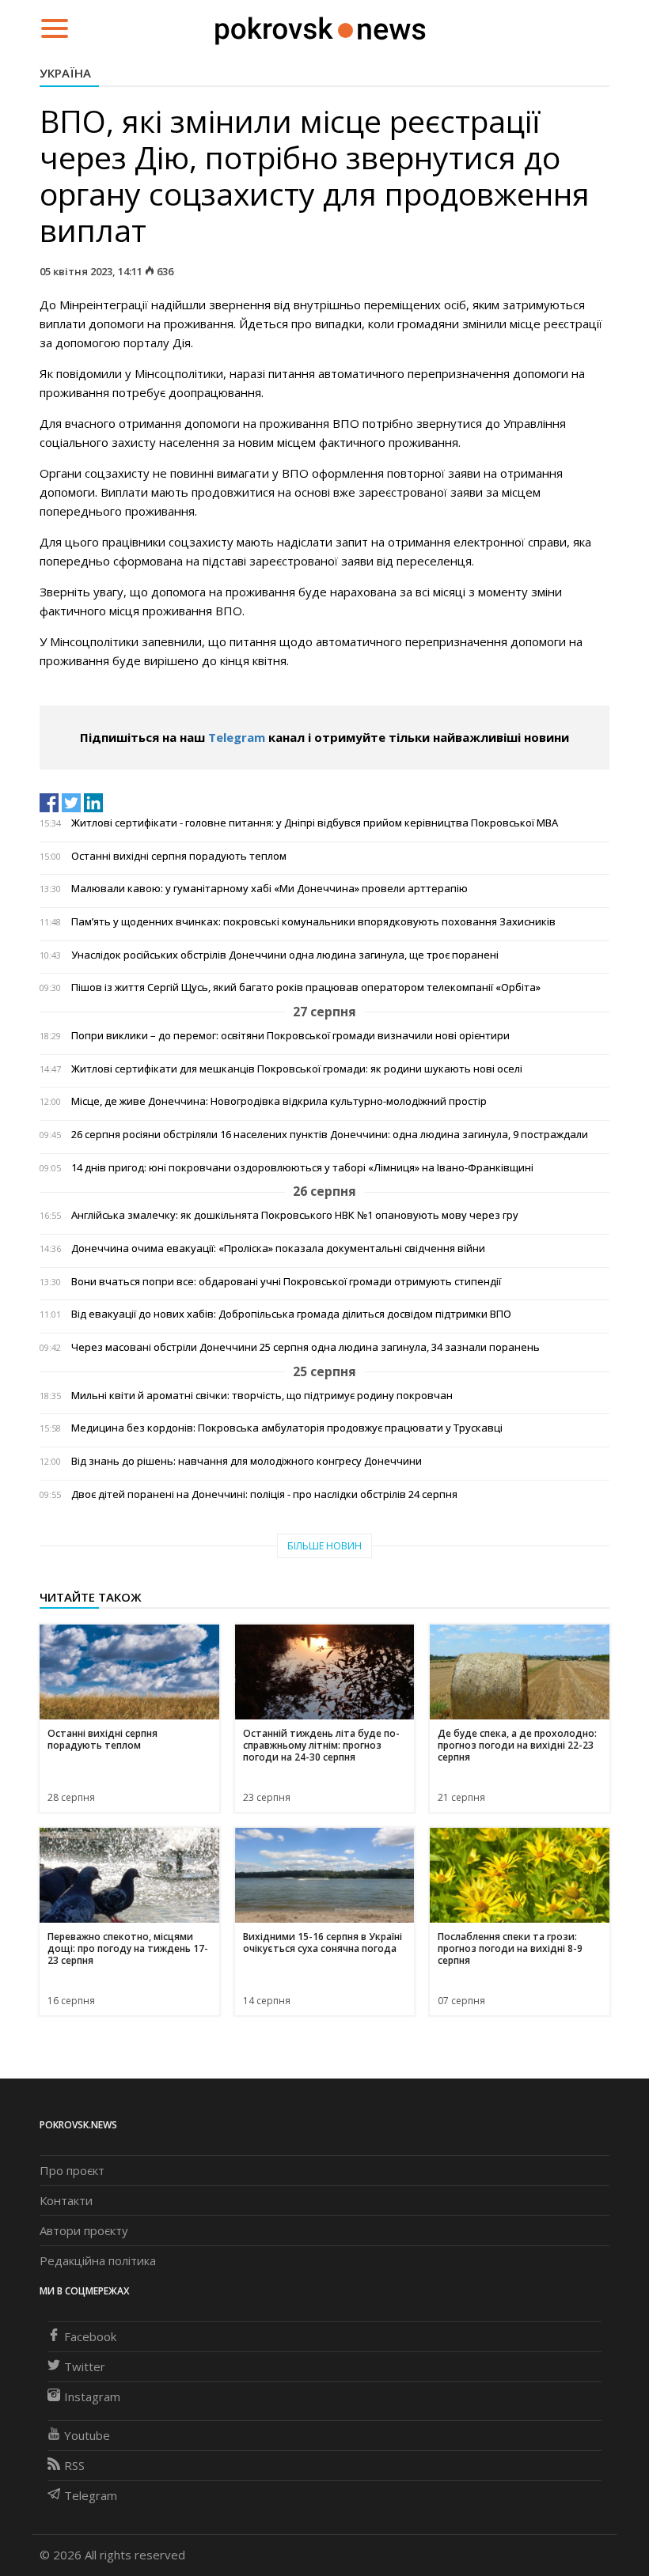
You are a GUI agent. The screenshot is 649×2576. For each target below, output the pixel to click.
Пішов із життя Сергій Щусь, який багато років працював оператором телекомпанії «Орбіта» (306, 987)
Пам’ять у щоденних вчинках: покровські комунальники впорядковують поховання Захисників (313, 922)
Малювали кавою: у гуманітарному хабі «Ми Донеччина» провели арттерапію (269, 889)
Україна (65, 73)
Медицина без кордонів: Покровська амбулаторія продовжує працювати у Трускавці (287, 1428)
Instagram (92, 2396)
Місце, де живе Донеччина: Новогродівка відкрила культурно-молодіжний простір (279, 1101)
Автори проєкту (84, 2230)
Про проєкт (72, 2170)
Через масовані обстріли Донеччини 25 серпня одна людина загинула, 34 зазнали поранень (306, 1347)
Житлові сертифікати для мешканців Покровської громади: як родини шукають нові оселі (297, 1069)
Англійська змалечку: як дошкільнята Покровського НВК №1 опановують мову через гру (295, 1215)
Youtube (87, 2435)
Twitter (85, 2366)
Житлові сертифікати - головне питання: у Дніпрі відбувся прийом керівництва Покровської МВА (315, 823)
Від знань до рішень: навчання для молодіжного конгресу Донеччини (247, 1461)
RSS (74, 2465)
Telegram (237, 737)
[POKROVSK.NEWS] (320, 27)
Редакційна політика (98, 2260)
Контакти (66, 2200)
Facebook (90, 2336)
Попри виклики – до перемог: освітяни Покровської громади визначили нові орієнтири (290, 1036)
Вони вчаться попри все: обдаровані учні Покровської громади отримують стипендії (286, 1282)
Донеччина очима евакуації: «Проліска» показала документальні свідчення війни (278, 1248)
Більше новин (324, 1546)
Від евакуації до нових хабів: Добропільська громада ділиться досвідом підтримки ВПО (291, 1314)
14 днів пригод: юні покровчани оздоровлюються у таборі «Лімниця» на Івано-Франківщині (302, 1168)
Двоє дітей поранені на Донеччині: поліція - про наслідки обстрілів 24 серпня (264, 1494)
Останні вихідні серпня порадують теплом (179, 856)
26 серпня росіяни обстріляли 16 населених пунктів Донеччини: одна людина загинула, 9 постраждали (330, 1135)
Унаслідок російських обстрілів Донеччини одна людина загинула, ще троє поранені (285, 955)
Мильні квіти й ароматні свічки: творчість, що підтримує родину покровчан (262, 1396)
